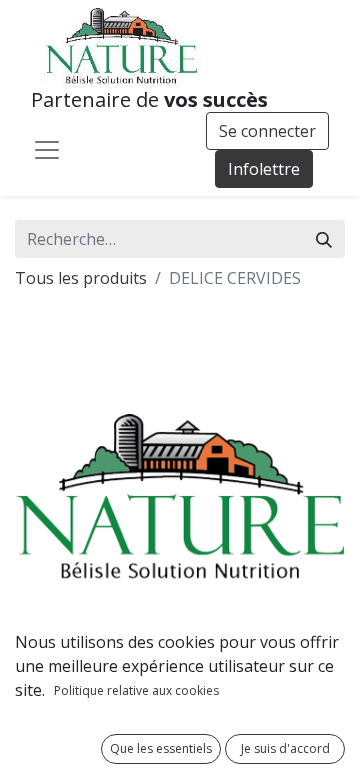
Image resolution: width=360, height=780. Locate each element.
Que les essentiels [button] (161, 748)
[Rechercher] (324, 239)
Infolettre (264, 169)
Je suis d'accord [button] (285, 748)
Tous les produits (81, 278)
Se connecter (267, 131)
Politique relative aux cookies (136, 690)
